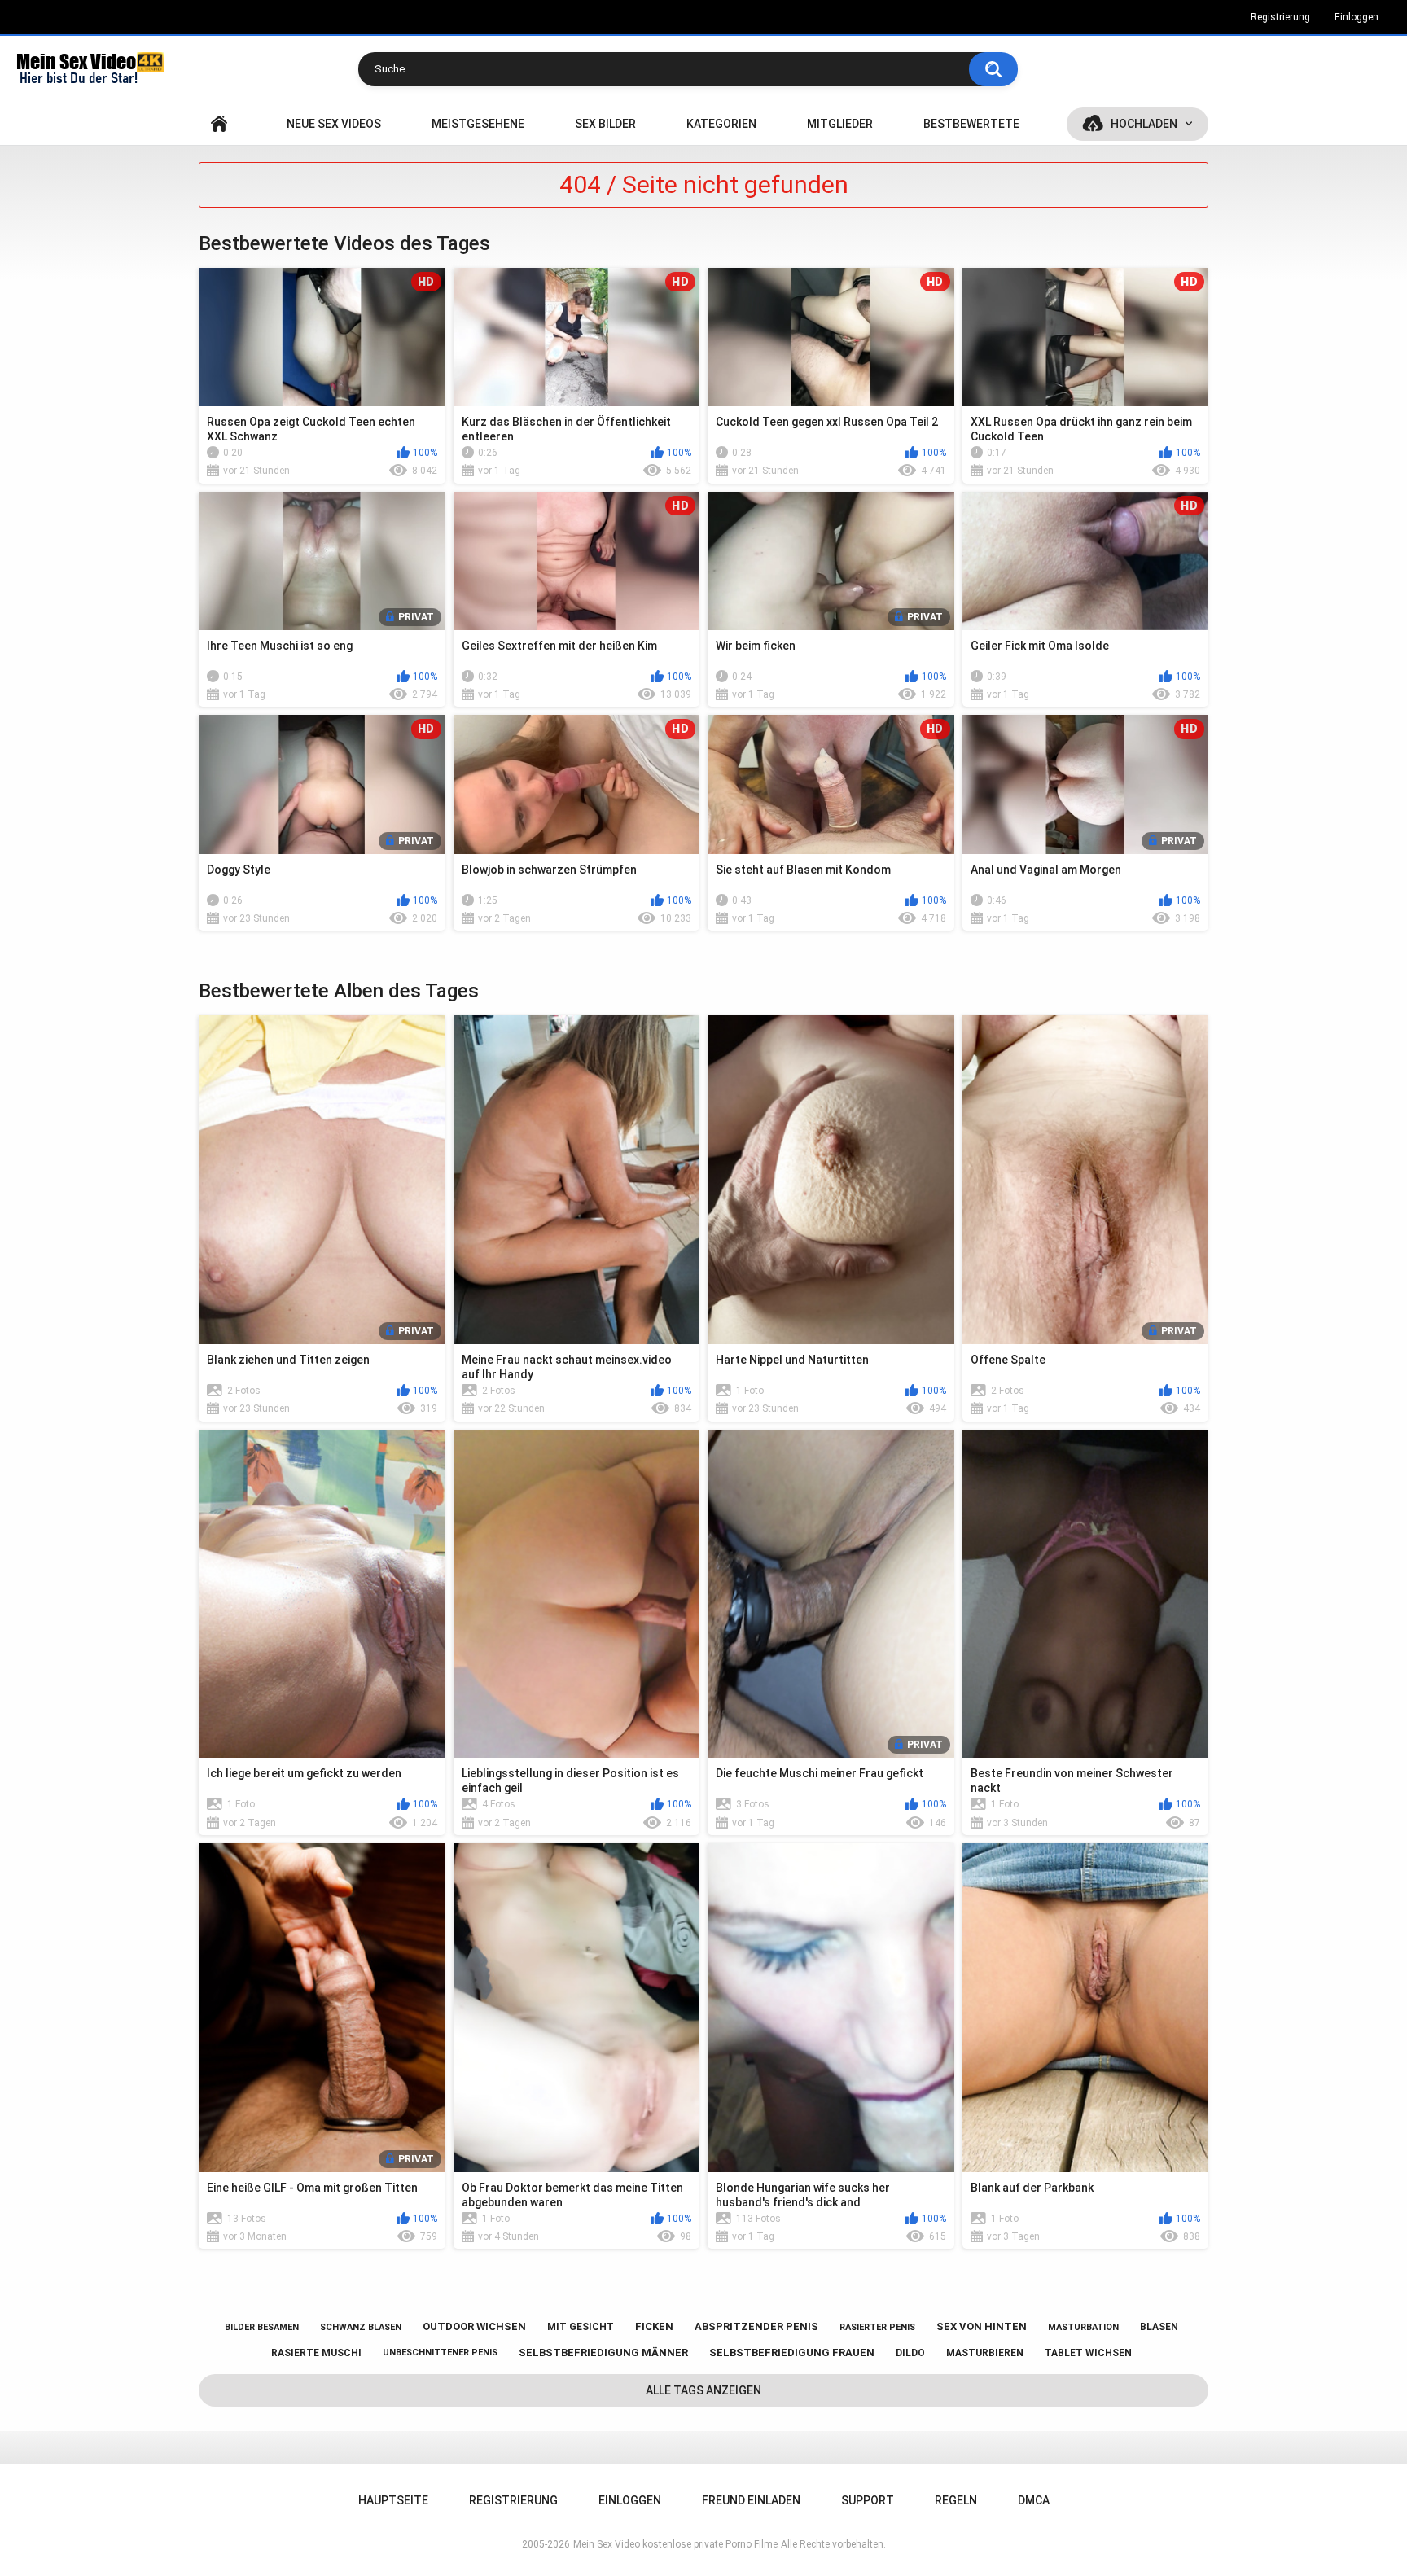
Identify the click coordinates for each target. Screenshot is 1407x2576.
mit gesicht (581, 2327)
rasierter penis (877, 2327)
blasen (1159, 2327)
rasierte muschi (316, 2353)
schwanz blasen (361, 2327)
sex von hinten (982, 2326)
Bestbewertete (971, 124)
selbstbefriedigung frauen (792, 2353)
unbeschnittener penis (440, 2353)
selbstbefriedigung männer (603, 2353)
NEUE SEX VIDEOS (334, 124)
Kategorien (721, 124)
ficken (654, 2326)
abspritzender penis (756, 2326)
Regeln (956, 2500)
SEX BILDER (605, 124)
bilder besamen (262, 2327)
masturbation (1083, 2327)
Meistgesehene (478, 124)
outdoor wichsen (474, 2326)
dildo (910, 2353)
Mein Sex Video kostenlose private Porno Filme (675, 2544)
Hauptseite (219, 124)
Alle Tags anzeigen (703, 2390)
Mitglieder (840, 124)
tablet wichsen (1088, 2353)
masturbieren (985, 2353)
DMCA (1034, 2500)
